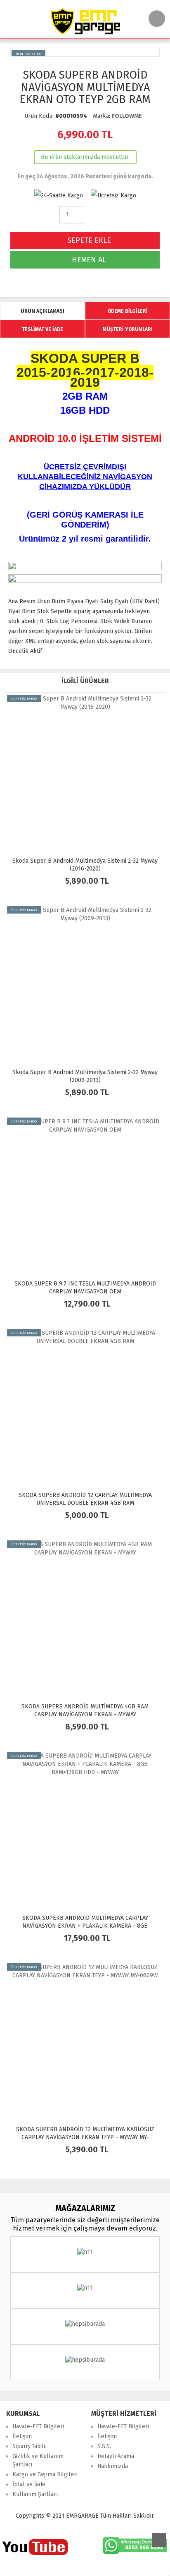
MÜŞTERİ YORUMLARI (128, 329)
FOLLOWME (127, 116)
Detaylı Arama (116, 2456)
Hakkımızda (113, 2466)
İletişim (22, 2436)
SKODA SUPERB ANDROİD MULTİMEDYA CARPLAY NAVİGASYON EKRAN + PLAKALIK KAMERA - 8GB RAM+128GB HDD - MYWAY (85, 1926)
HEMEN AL (88, 260)
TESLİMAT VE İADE (42, 329)
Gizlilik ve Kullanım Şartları (38, 2460)
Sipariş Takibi (30, 2446)
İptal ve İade (29, 2484)
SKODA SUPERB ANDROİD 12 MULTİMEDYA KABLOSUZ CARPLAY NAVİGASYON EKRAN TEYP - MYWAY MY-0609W (85, 2137)
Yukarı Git (159, 2540)
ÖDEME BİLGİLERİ (128, 311)
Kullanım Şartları (35, 2494)
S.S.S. (104, 2446)
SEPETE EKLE (88, 240)
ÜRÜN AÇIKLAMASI (42, 311)
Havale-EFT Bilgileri (38, 2426)
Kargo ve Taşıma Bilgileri (45, 2474)
